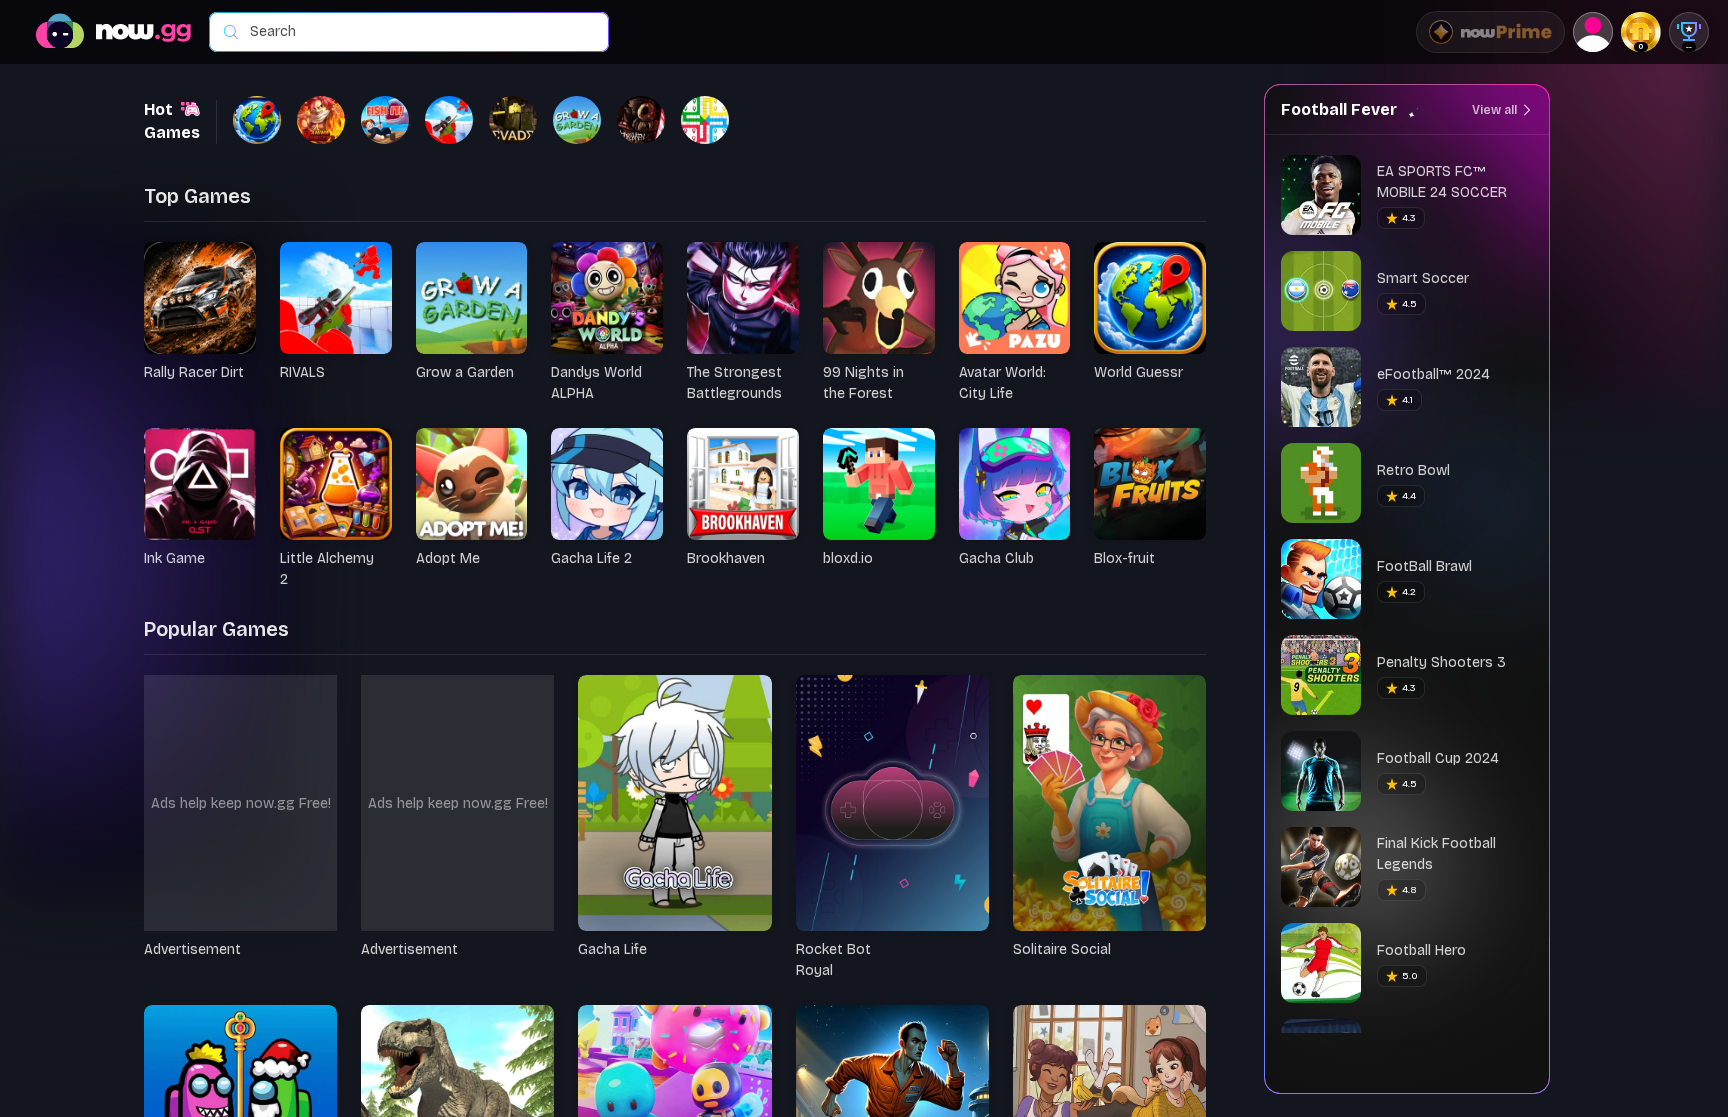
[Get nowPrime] (1490, 32)
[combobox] (419, 32)
